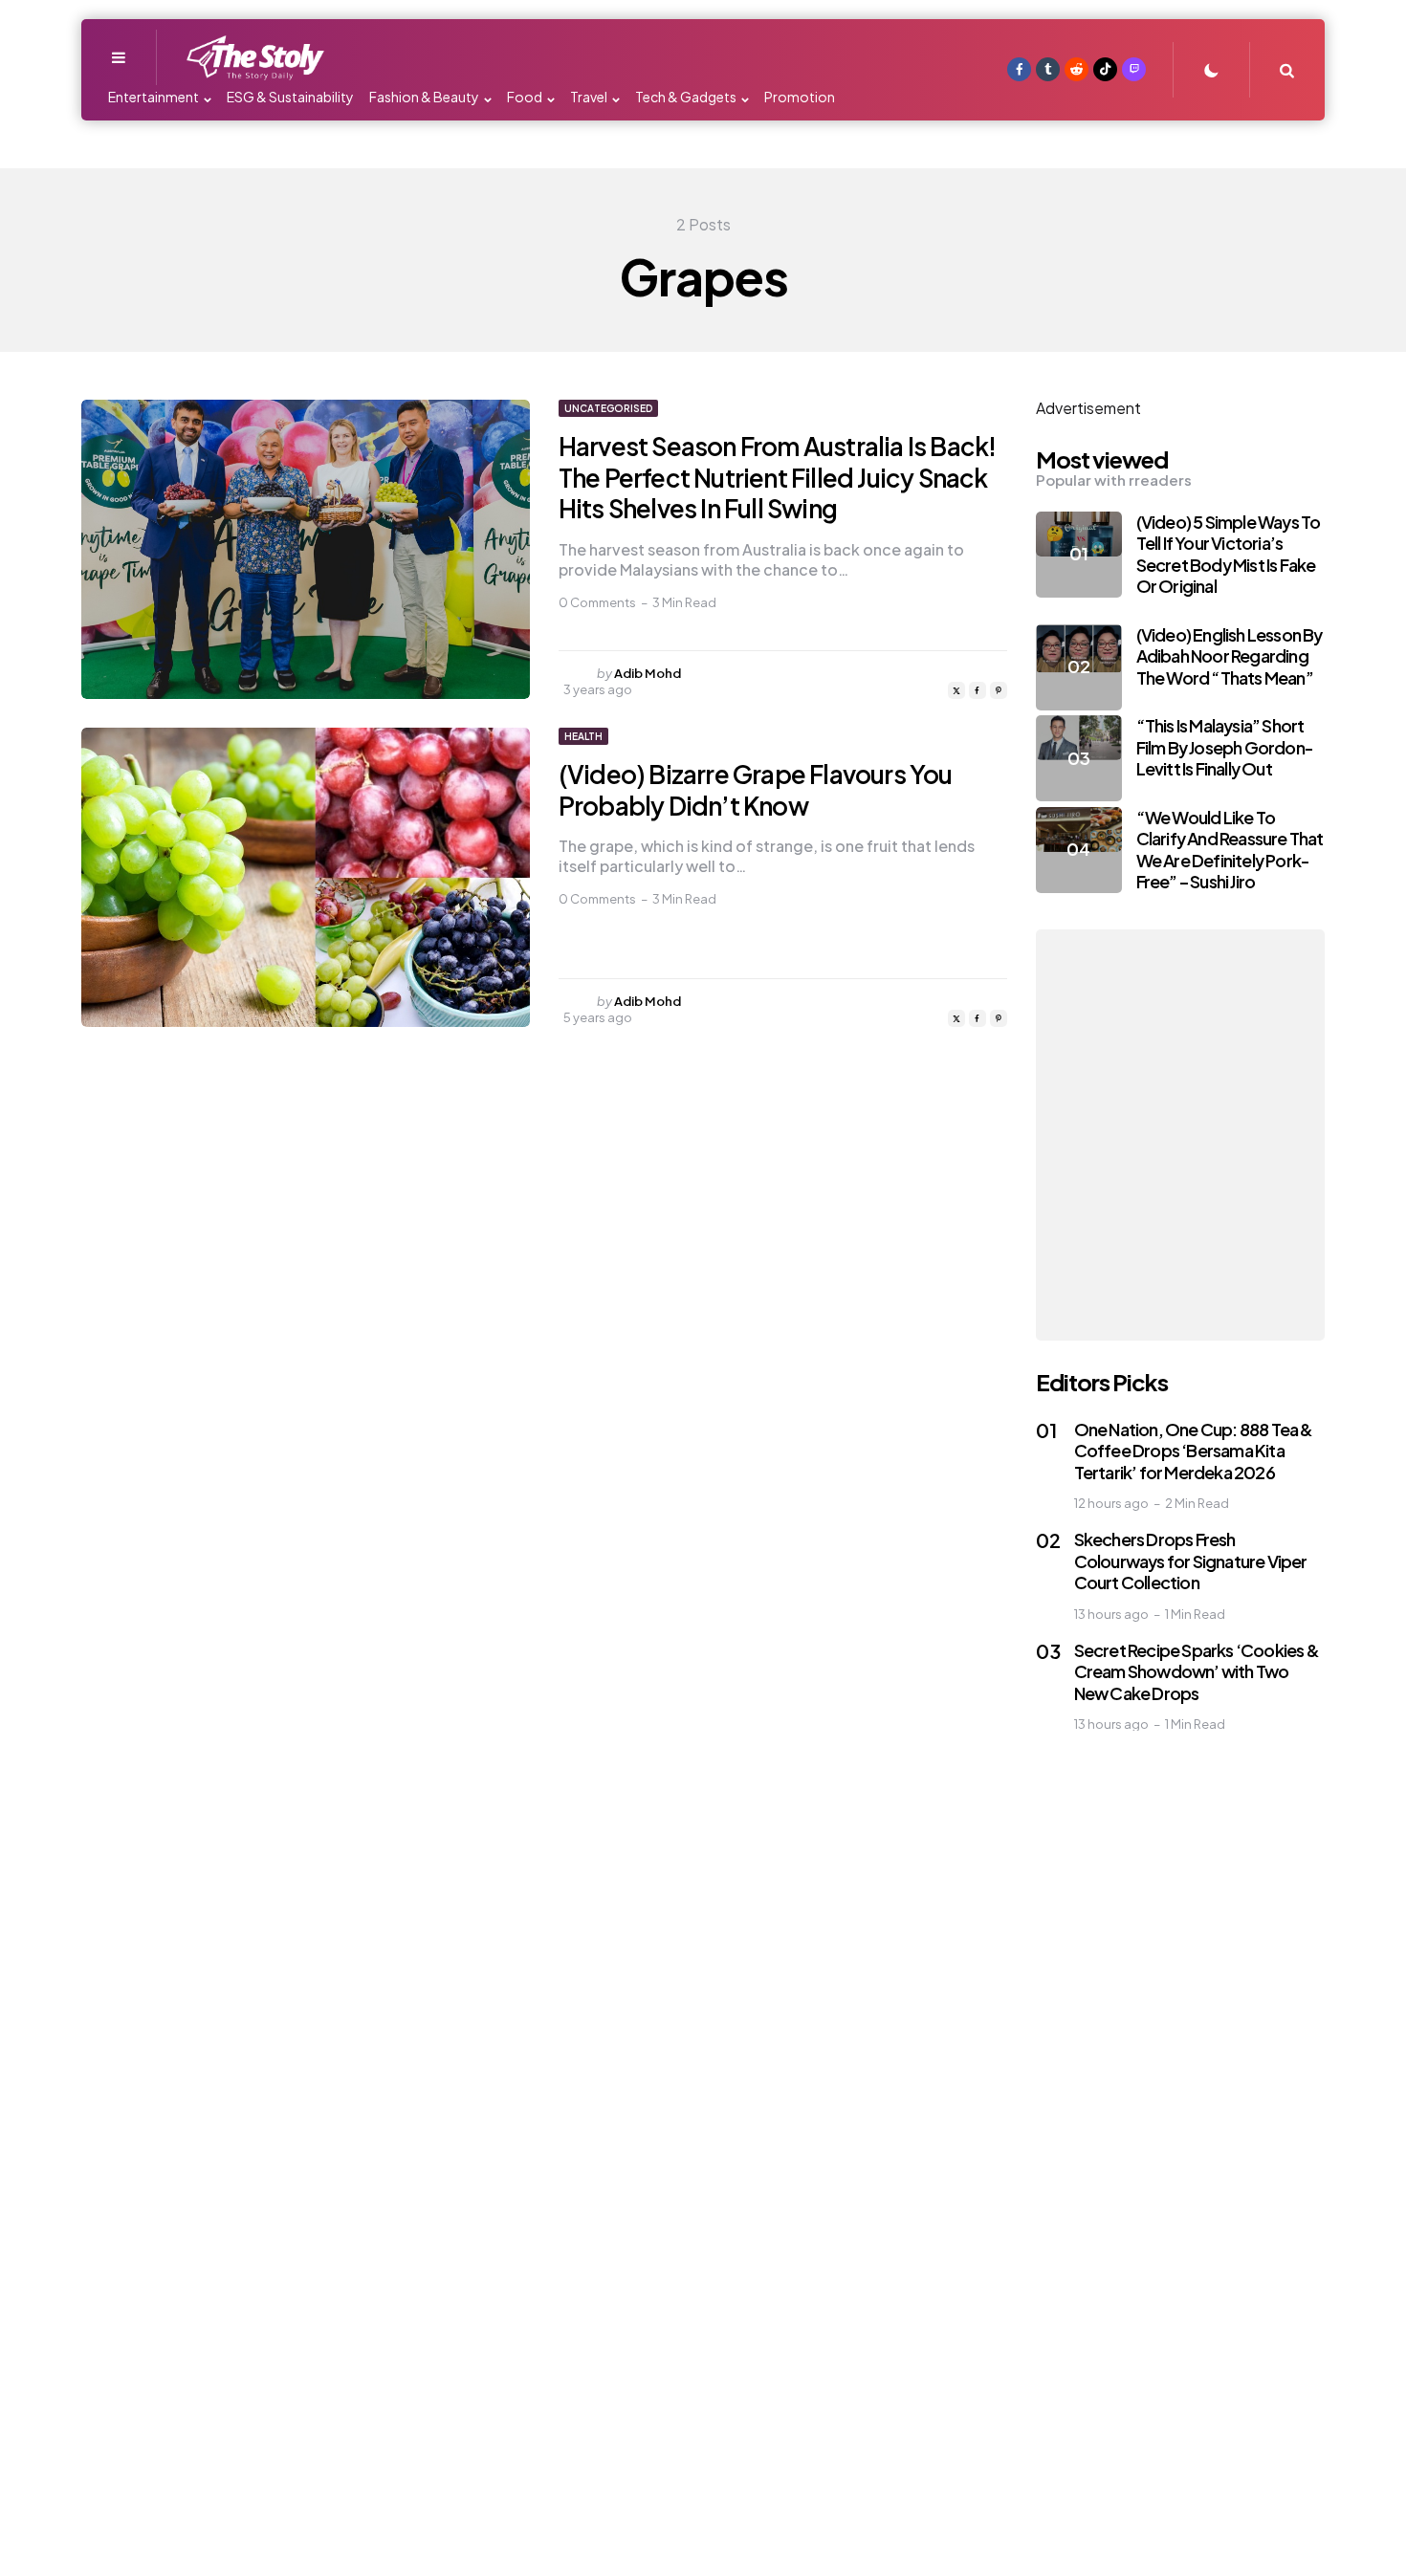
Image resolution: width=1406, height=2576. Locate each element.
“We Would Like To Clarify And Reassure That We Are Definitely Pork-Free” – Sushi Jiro (1230, 850)
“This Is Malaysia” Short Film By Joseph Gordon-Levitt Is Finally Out (1225, 747)
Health (583, 736)
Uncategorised (608, 408)
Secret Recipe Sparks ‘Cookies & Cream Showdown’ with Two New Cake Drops (1197, 1671)
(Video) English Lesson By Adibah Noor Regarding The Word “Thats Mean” (1230, 656)
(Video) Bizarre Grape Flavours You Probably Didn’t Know (756, 790)
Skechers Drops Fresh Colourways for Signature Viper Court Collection (1191, 1561)
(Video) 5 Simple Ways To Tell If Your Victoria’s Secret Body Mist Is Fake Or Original (1229, 554)
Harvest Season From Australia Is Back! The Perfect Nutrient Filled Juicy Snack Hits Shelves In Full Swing (778, 477)
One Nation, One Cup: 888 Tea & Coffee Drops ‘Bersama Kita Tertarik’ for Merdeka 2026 (1194, 1451)
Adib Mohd (648, 673)
